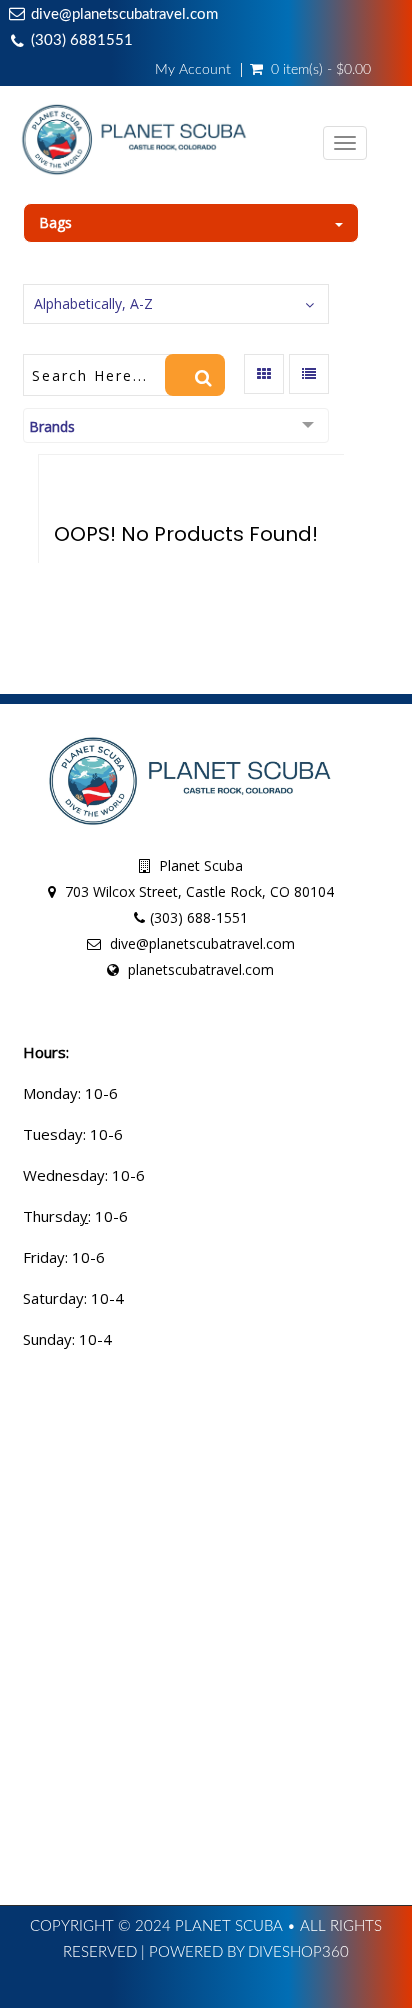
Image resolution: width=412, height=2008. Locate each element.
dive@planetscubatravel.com (124, 14)
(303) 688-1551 (199, 917)
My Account (193, 70)
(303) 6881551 (82, 40)
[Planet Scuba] (135, 144)
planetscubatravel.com (201, 969)
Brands (52, 426)
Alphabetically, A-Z (93, 303)
